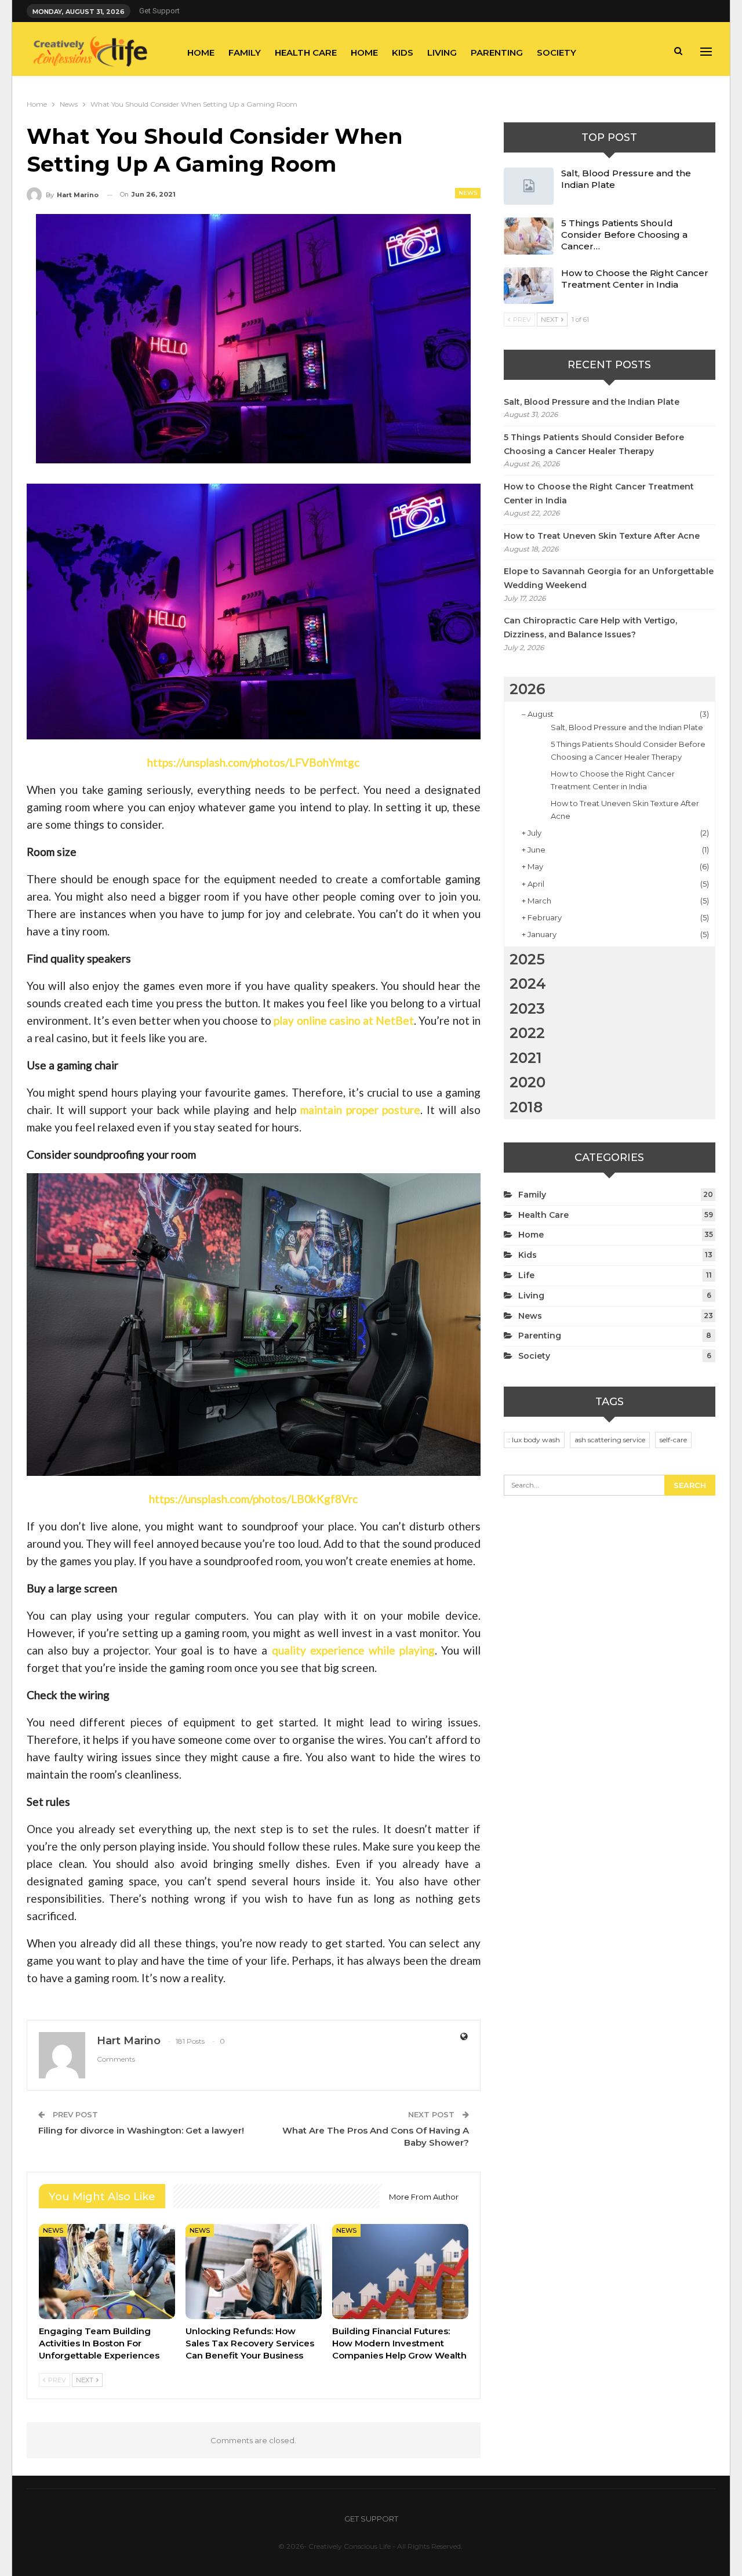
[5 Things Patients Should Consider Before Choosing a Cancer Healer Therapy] (529, 236)
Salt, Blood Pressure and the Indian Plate (592, 402)
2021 (526, 1058)
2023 (527, 1008)
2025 (527, 959)
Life (526, 1275)
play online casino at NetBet (344, 1020)
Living (442, 52)
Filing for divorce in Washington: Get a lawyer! (141, 2130)
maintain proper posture (361, 1110)
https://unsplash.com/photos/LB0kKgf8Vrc (253, 1499)
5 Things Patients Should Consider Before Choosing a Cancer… (624, 235)
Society (556, 52)
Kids (403, 52)
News (468, 193)
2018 (526, 1107)
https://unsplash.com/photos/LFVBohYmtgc (253, 762)
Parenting (497, 52)
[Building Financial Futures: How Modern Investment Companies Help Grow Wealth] (400, 2272)
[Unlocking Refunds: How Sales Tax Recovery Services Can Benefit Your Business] (254, 2272)
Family (245, 52)
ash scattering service (610, 1440)
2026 (528, 689)
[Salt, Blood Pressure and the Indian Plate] (529, 186)
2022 (527, 1033)
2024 (528, 984)
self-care (673, 1440)
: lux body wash (534, 1440)
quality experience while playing (353, 1650)
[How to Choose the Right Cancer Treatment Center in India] (529, 286)
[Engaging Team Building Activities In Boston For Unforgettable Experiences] (107, 2272)
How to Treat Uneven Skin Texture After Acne (602, 536)
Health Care (306, 52)
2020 (528, 1082)
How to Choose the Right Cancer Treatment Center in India (635, 279)
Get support (159, 11)
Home (201, 52)
